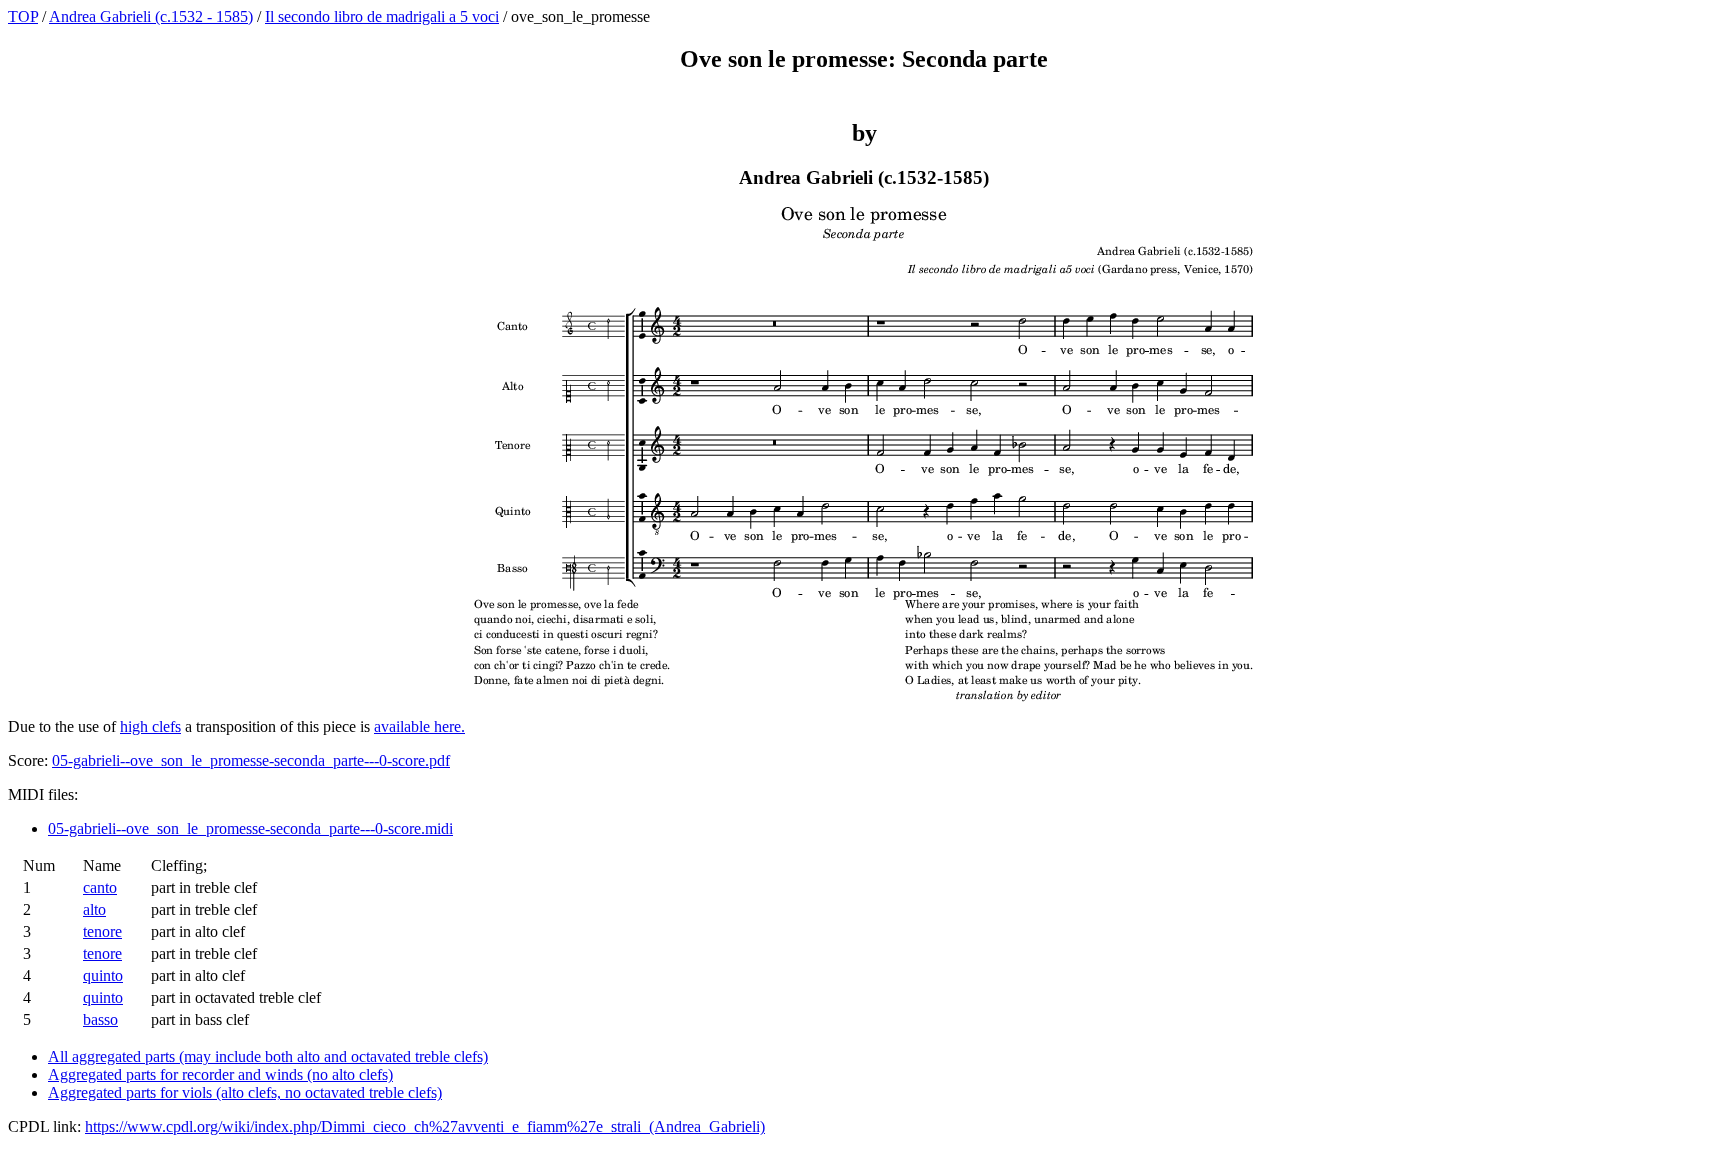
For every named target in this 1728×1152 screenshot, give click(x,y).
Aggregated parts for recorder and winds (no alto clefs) (220, 1074)
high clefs (150, 726)
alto (94, 909)
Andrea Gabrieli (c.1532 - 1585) (151, 16)
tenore (102, 931)
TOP (23, 16)
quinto (103, 975)
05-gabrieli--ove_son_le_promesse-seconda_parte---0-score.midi (250, 828)
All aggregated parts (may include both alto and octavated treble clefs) (268, 1056)
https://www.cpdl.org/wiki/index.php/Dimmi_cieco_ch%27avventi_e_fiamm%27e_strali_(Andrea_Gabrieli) (425, 1126)
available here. (419, 726)
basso (100, 1019)
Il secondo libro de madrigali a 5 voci (382, 16)
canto (100, 887)
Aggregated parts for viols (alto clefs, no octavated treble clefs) (245, 1092)
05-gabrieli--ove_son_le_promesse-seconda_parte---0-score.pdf (251, 760)
